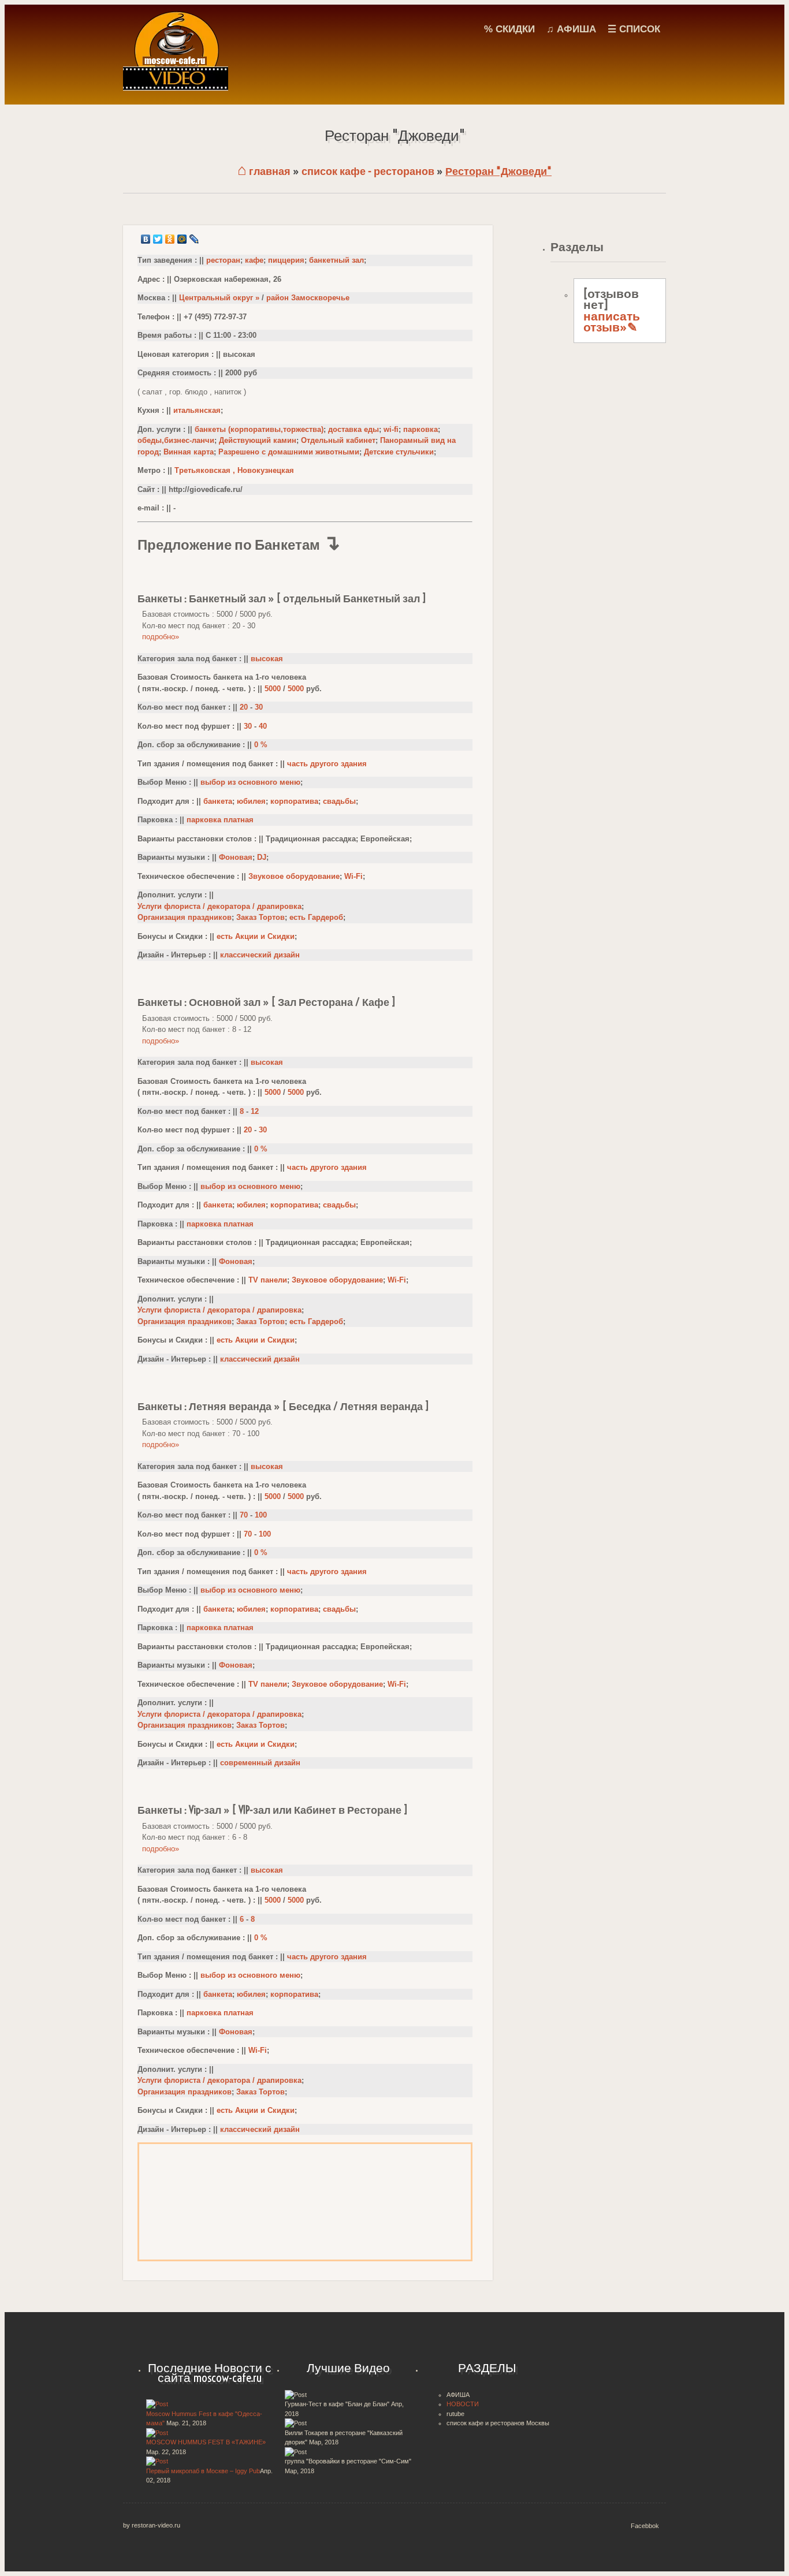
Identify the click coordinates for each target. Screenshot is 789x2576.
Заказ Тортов (260, 917)
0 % (261, 745)
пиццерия (286, 260)
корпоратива (294, 801)
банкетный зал (336, 260)
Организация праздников (185, 917)
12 (255, 1111)
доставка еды (353, 429)
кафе (254, 260)
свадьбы (339, 801)
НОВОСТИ (463, 2404)
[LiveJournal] (194, 239)
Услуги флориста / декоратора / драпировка (219, 906)
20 (244, 707)
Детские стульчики (399, 452)
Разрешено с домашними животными (289, 452)
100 (261, 1515)
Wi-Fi (353, 876)
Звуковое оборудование (294, 876)
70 (244, 1515)
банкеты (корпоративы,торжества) (259, 429)
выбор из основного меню (250, 782)
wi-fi (391, 429)
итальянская (197, 410)
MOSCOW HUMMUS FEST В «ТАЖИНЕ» (206, 2442)
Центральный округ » (219, 298)
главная (264, 171)
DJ (262, 857)
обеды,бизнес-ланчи (176, 440)
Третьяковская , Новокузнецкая (234, 470)
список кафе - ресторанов (368, 171)
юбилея (251, 801)
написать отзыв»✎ (612, 322)
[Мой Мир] (182, 239)
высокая (267, 659)
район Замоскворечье (308, 298)
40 (263, 726)
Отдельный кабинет (338, 440)
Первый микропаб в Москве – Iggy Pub (203, 2471)
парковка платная (220, 820)
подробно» (161, 637)
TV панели (268, 1280)
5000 (273, 689)
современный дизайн (260, 1763)
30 (259, 707)
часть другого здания (327, 764)
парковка (420, 429)
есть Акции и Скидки (256, 936)
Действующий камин (258, 440)
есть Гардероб (316, 917)
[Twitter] (158, 239)
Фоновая (236, 857)
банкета (218, 801)
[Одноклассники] (170, 239)
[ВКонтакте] (146, 239)
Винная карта (189, 452)
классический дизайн (260, 955)
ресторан (223, 260)
